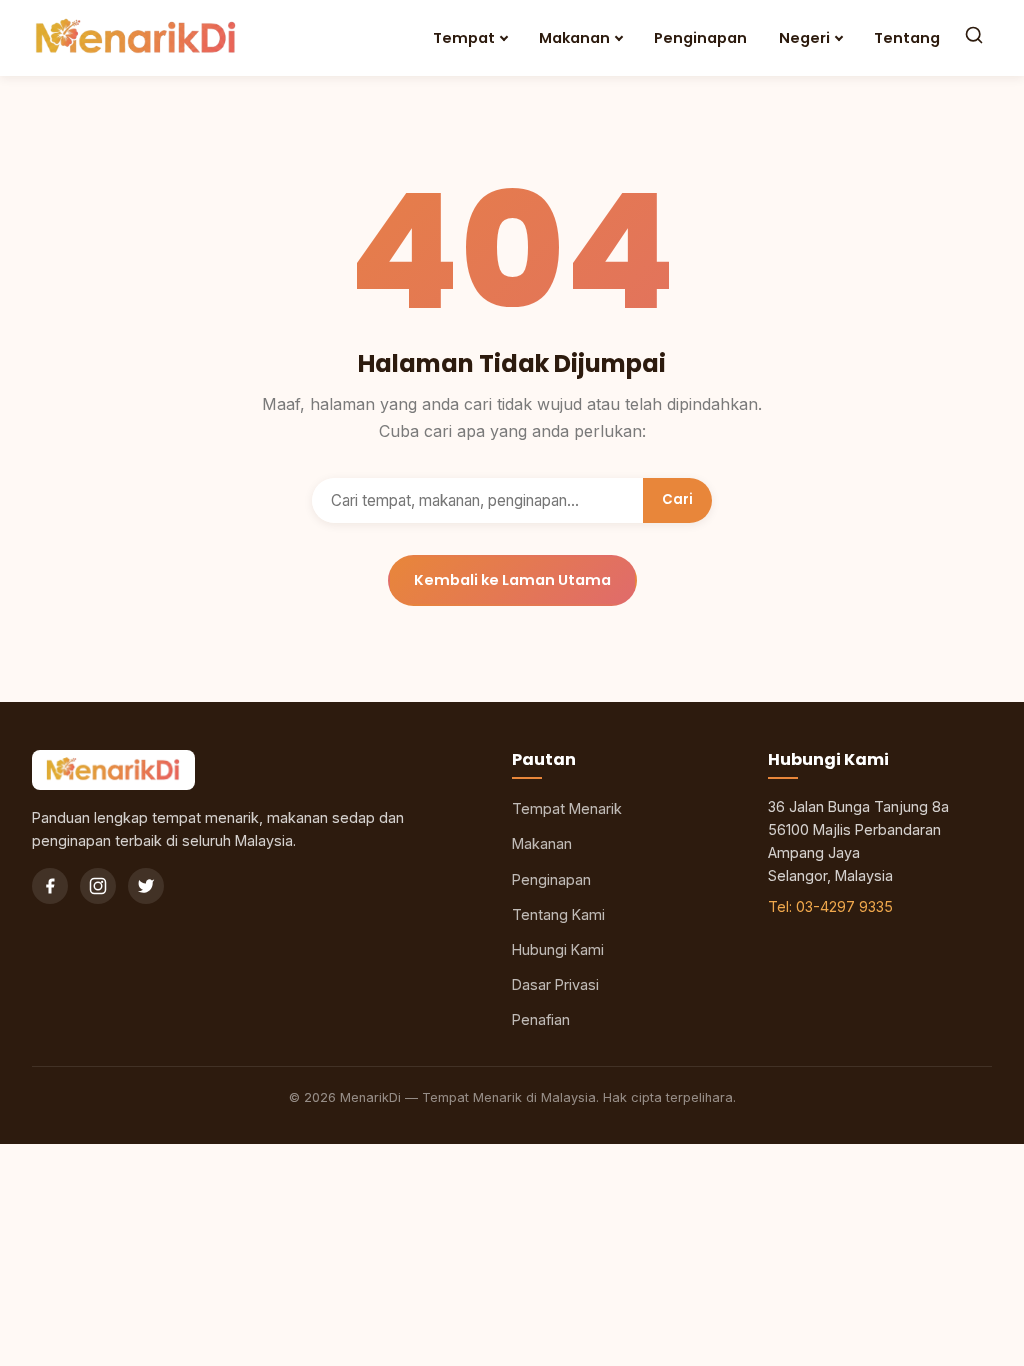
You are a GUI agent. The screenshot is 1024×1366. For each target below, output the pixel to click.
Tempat (464, 38)
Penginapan (700, 38)
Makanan (574, 38)
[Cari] (974, 37)
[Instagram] (98, 886)
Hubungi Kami (558, 949)
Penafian (541, 1019)
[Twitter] (146, 886)
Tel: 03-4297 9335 (830, 906)
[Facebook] (50, 886)
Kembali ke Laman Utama (512, 580)
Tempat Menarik (567, 808)
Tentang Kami (558, 914)
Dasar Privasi (555, 984)
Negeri (804, 38)
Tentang (907, 38)
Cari (677, 499)
